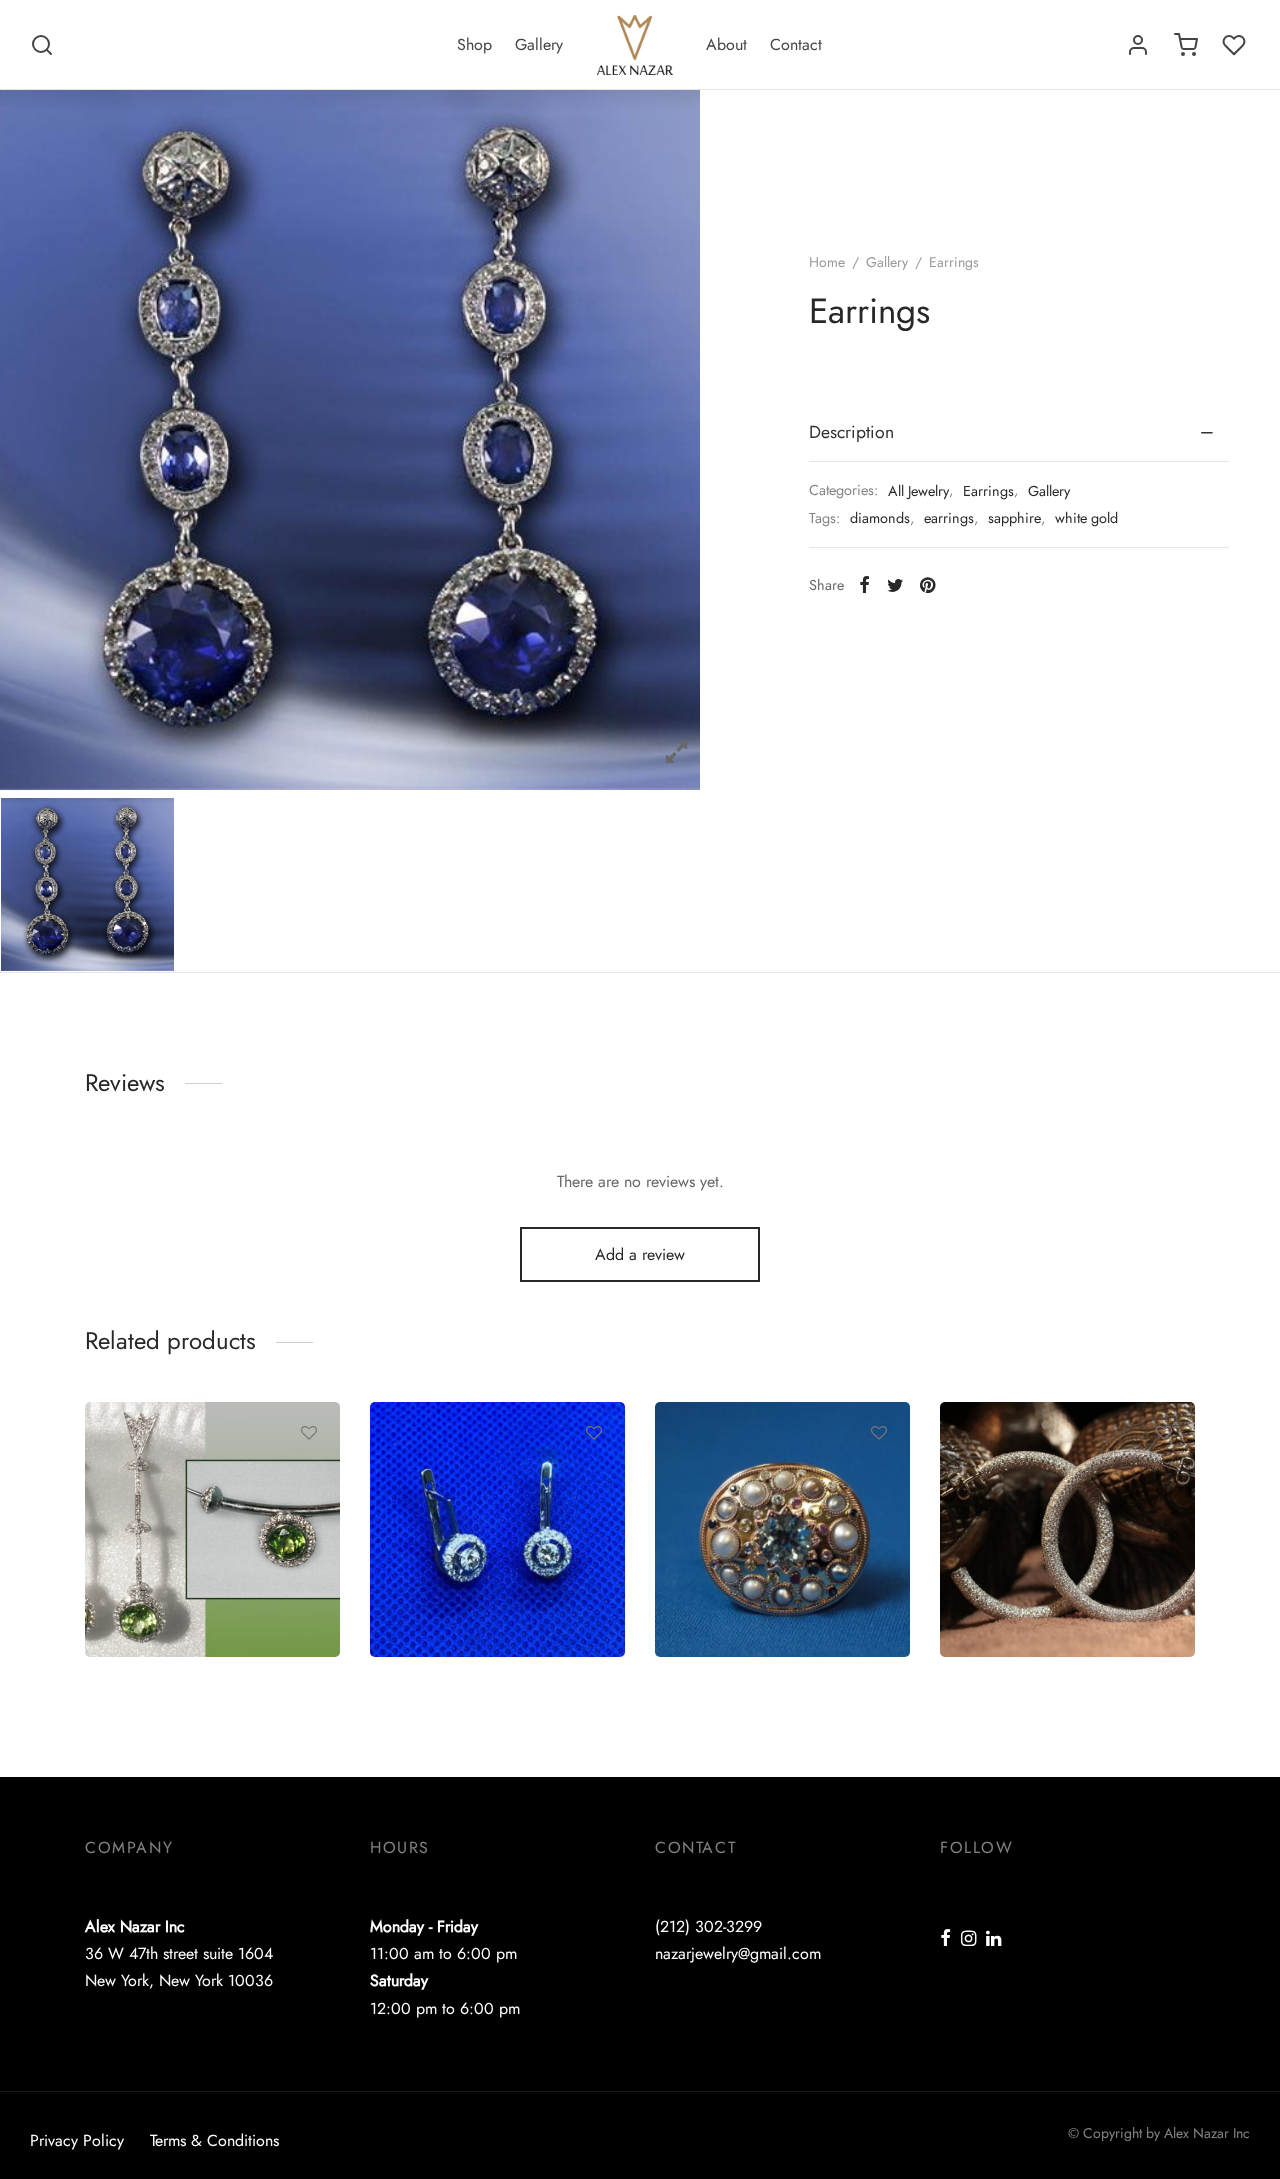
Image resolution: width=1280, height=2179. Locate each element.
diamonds (880, 518)
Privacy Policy (77, 2140)
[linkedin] (993, 1940)
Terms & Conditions (214, 2140)
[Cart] (1186, 45)
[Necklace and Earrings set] (212, 1529)
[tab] (1019, 433)
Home (827, 262)
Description (851, 432)
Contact (796, 44)
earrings (949, 518)
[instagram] (968, 1940)
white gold (1086, 518)
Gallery (539, 44)
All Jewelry (918, 491)
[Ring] (782, 1529)
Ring (700, 1591)
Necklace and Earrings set (202, 1591)
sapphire (1014, 518)
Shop (474, 44)
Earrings (988, 491)
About (726, 44)
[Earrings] (497, 1529)
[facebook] (945, 1940)
